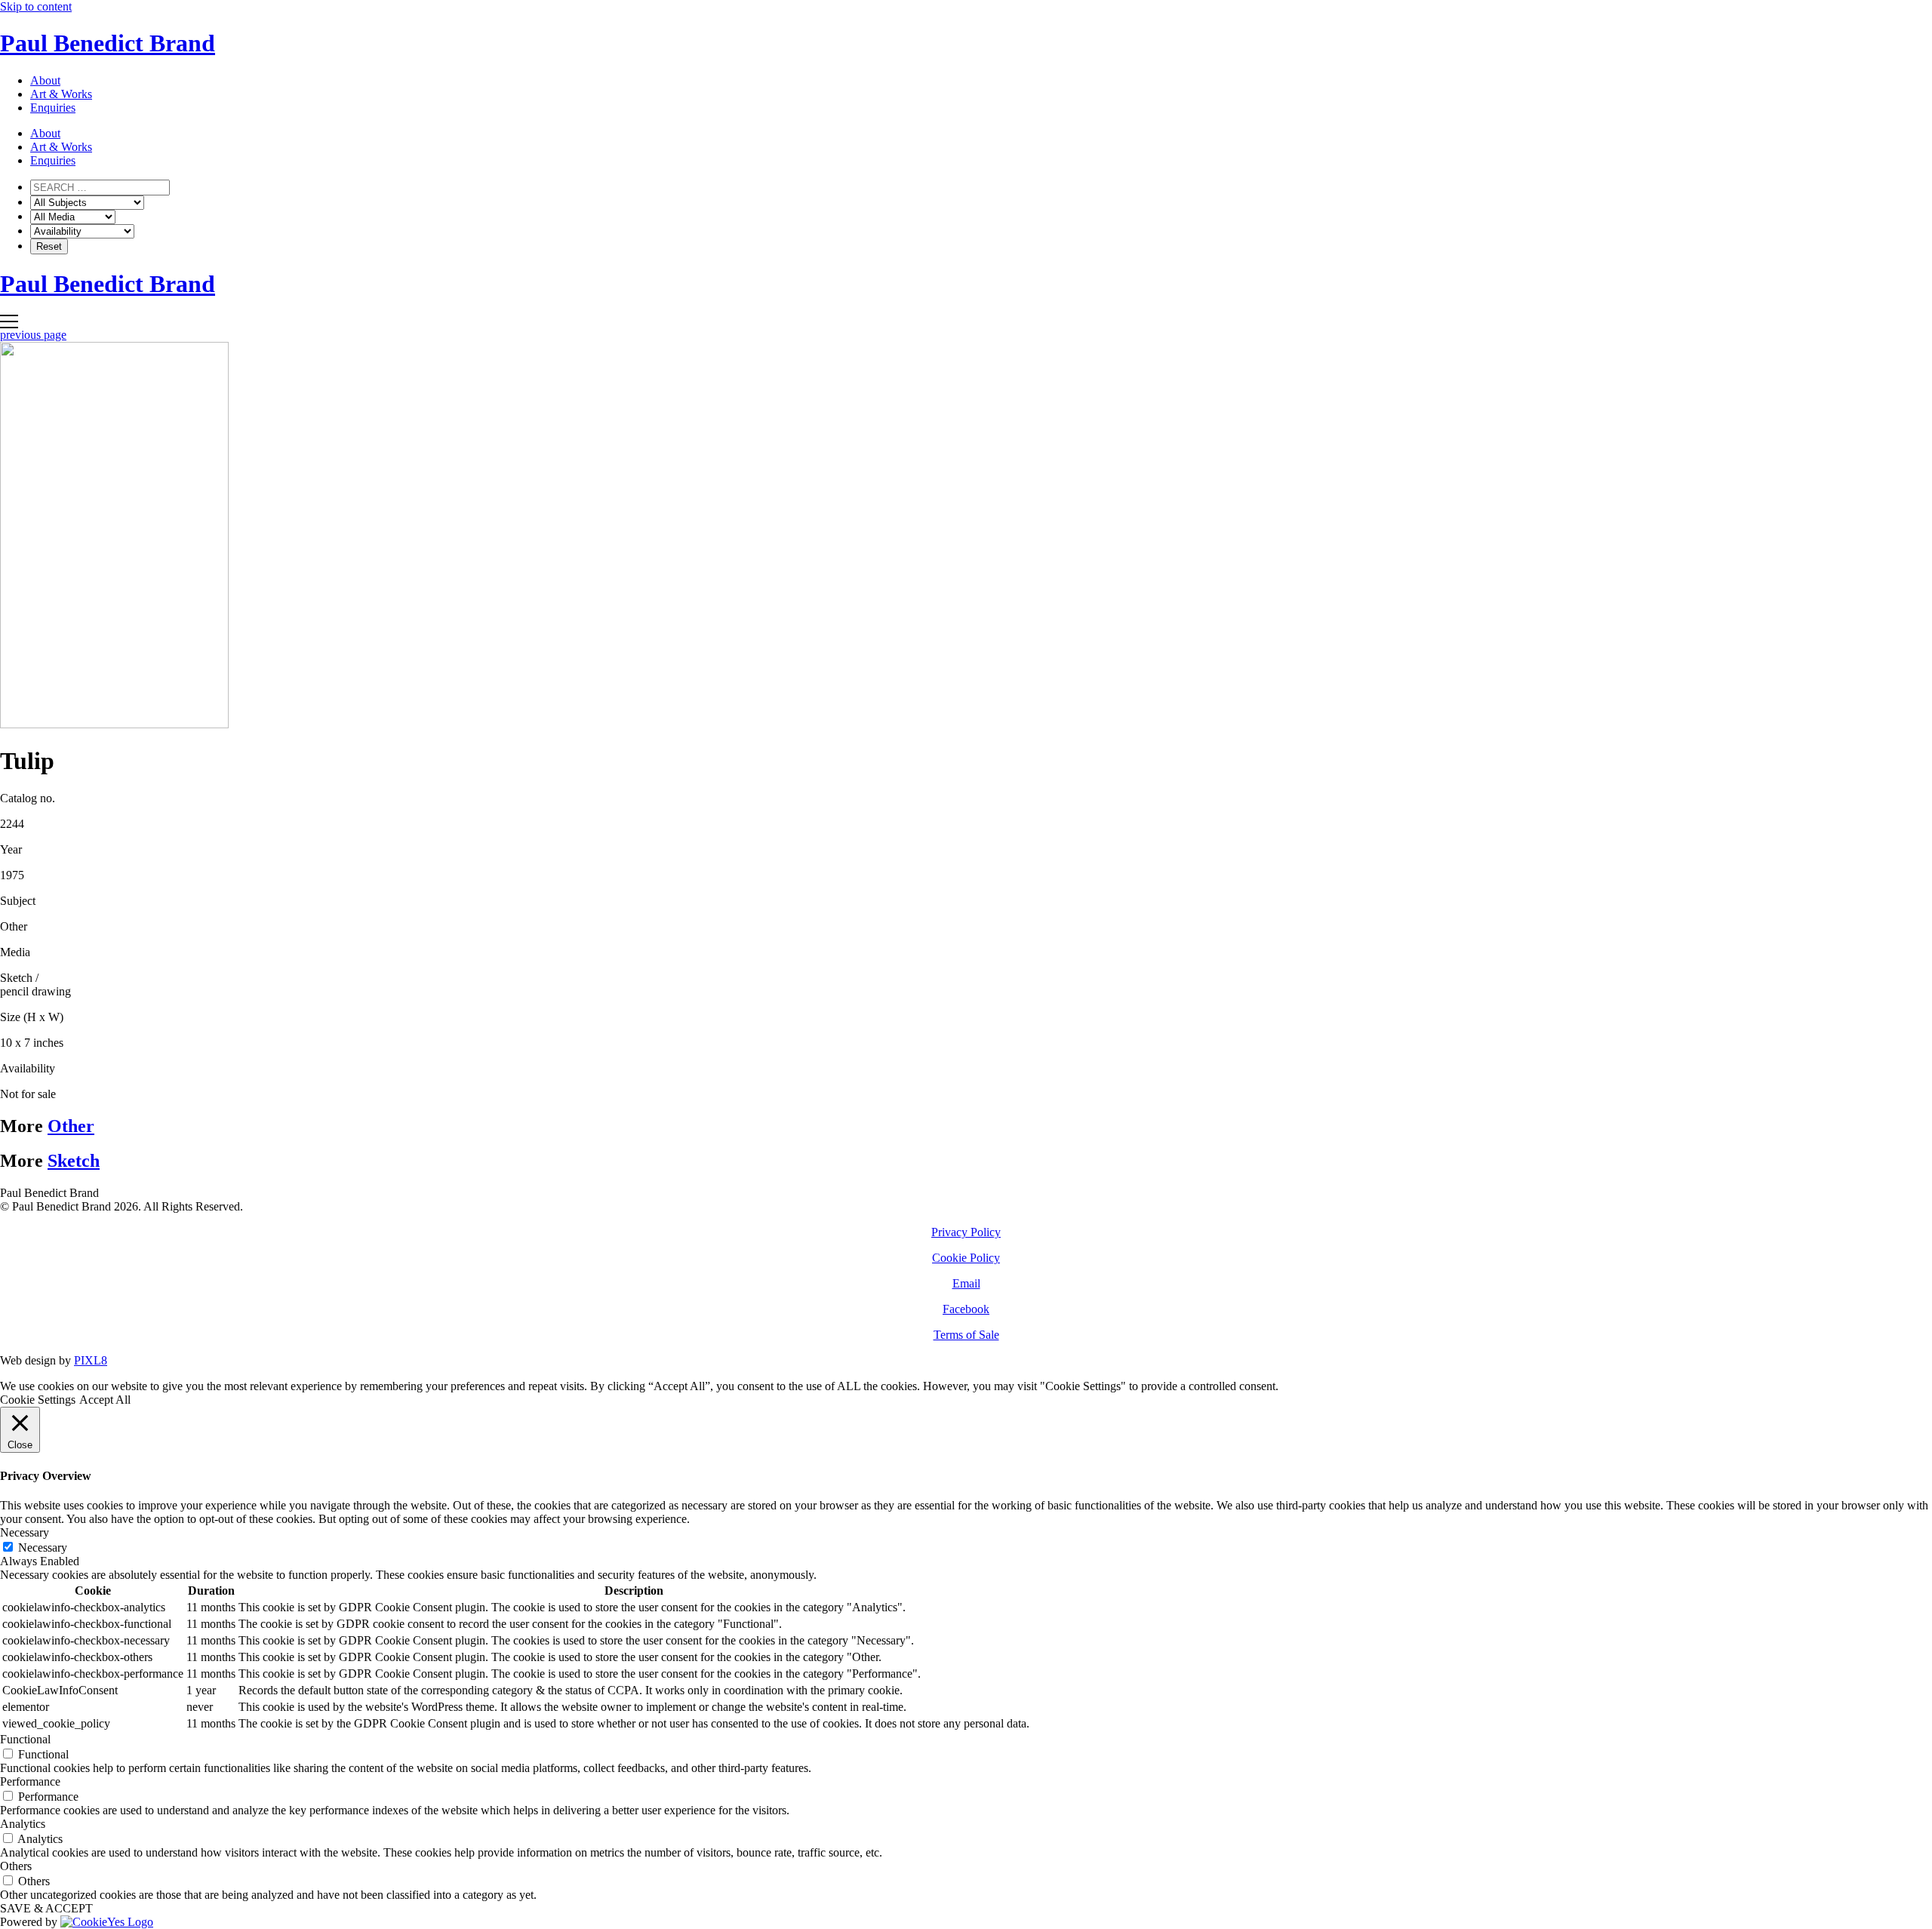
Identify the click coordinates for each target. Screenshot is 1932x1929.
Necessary (43, 1548)
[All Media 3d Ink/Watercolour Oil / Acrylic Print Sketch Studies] (73, 216)
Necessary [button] (25, 1532)
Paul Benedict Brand (108, 43)
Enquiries (53, 108)
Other (71, 1126)
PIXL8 (91, 1360)
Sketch (74, 1161)
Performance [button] (30, 1781)
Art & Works (61, 94)
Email (966, 1283)
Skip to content (36, 6)
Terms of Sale (966, 1335)
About (45, 80)
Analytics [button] (23, 1824)
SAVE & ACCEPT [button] (46, 1908)
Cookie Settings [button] (38, 1400)
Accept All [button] (105, 1400)
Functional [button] (25, 1739)
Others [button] (16, 1866)
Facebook (966, 1309)
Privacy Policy (966, 1232)
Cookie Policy (966, 1258)
